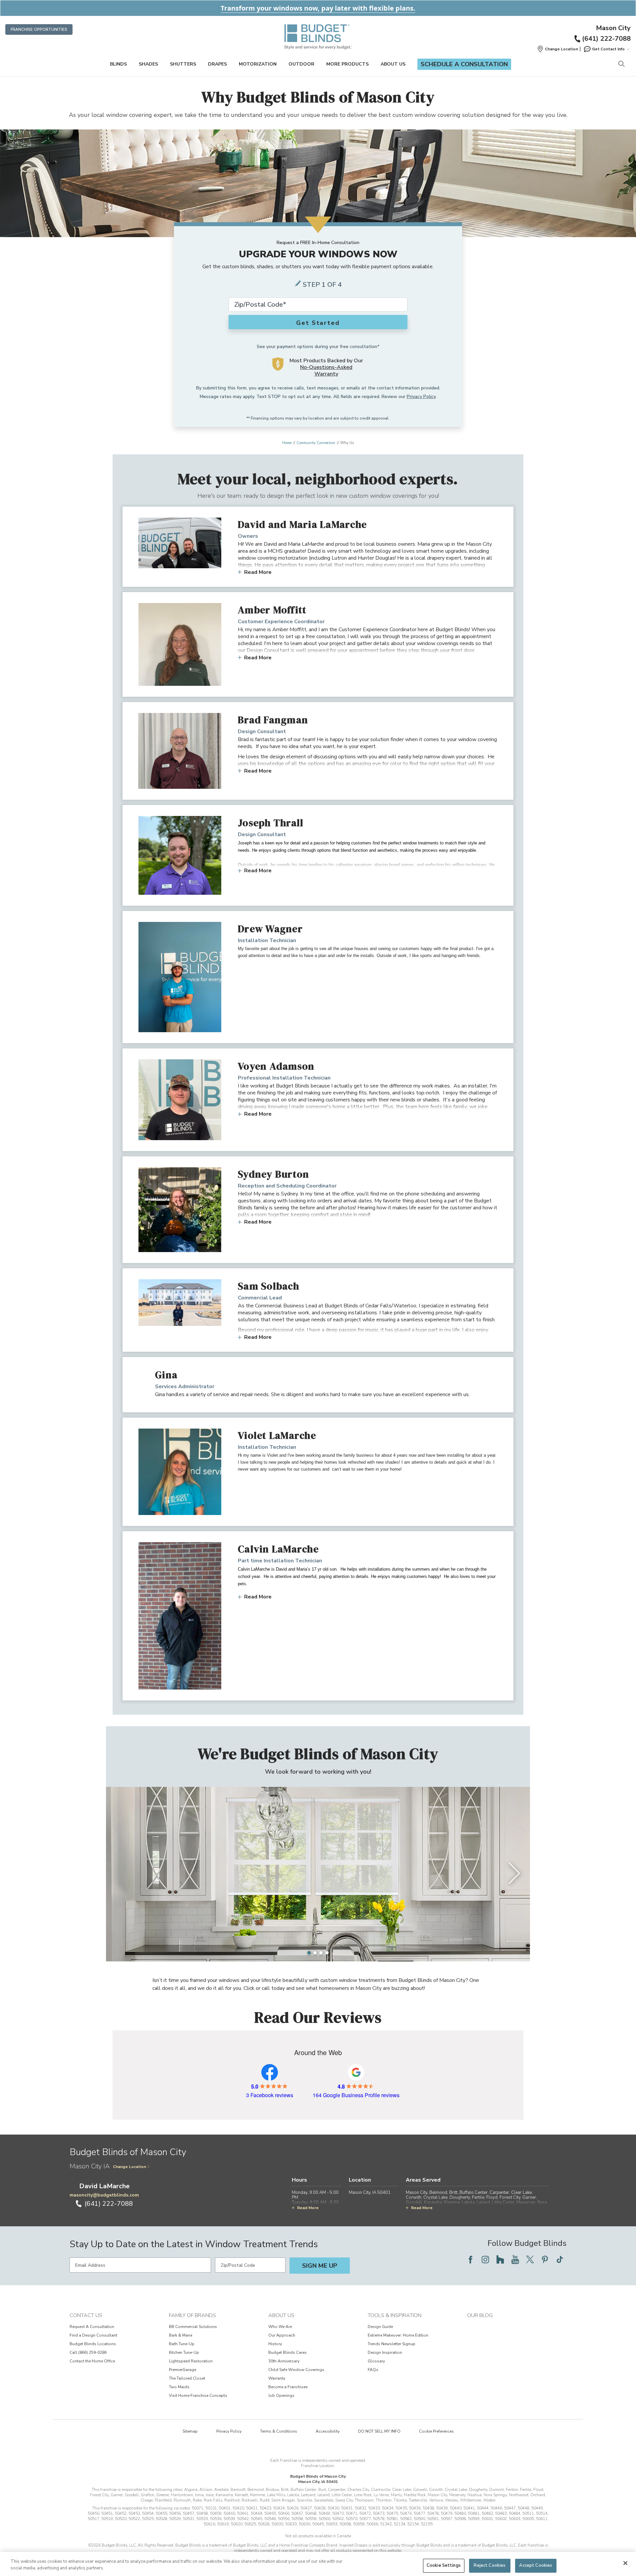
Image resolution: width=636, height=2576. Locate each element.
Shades (148, 64)
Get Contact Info (608, 49)
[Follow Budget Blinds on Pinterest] (545, 2259)
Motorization (258, 64)
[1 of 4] (309, 1953)
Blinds (118, 64)
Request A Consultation (92, 2327)
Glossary (376, 2361)
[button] (557, 49)
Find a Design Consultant (93, 2335)
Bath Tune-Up (182, 2344)
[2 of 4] (315, 1953)
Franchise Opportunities (39, 29)
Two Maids (179, 2387)
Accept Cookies (536, 2565)
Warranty (277, 2378)
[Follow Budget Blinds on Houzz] (500, 2259)
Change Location (130, 2167)
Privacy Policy (421, 397)
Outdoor (301, 64)
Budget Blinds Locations (93, 2344)
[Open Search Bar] (621, 64)
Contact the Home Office (92, 2361)
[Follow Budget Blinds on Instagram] (485, 2259)
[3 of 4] (321, 1953)
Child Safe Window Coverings (296, 2370)
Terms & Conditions (279, 2431)
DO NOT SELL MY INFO (379, 2431)
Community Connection (316, 443)
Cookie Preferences (436, 2431)
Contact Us (86, 2315)
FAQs (373, 2370)
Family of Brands (192, 2315)
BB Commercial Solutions (193, 2327)
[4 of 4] (327, 1953)
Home (287, 443)
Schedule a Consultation (464, 64)
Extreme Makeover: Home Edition (398, 2335)
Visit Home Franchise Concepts (198, 2396)
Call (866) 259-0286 (88, 2352)
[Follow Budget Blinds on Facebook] (470, 2259)
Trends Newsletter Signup (392, 2344)
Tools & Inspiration (395, 2315)
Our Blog (480, 2315)
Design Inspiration (385, 2352)
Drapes (217, 64)
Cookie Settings (444, 2565)
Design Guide (380, 2327)
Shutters (183, 64)
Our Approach (282, 2335)
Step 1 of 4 (322, 285)
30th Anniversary (284, 2361)
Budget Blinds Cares (288, 2352)
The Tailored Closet (187, 2378)
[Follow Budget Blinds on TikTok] (560, 2259)
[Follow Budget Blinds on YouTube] (515, 2259)
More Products (347, 64)
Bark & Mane (181, 2335)
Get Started (318, 323)
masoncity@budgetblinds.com (104, 2195)
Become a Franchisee (288, 2387)
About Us (393, 64)
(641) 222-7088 (606, 39)
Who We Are (280, 2327)
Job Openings (281, 2396)
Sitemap (190, 2431)
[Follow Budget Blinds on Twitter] (530, 2259)
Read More (258, 572)
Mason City (613, 28)
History (275, 2344)
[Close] (625, 2563)
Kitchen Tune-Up (184, 2352)
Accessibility (328, 2431)
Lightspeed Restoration (191, 2361)
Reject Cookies (490, 2565)
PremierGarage (183, 2370)
